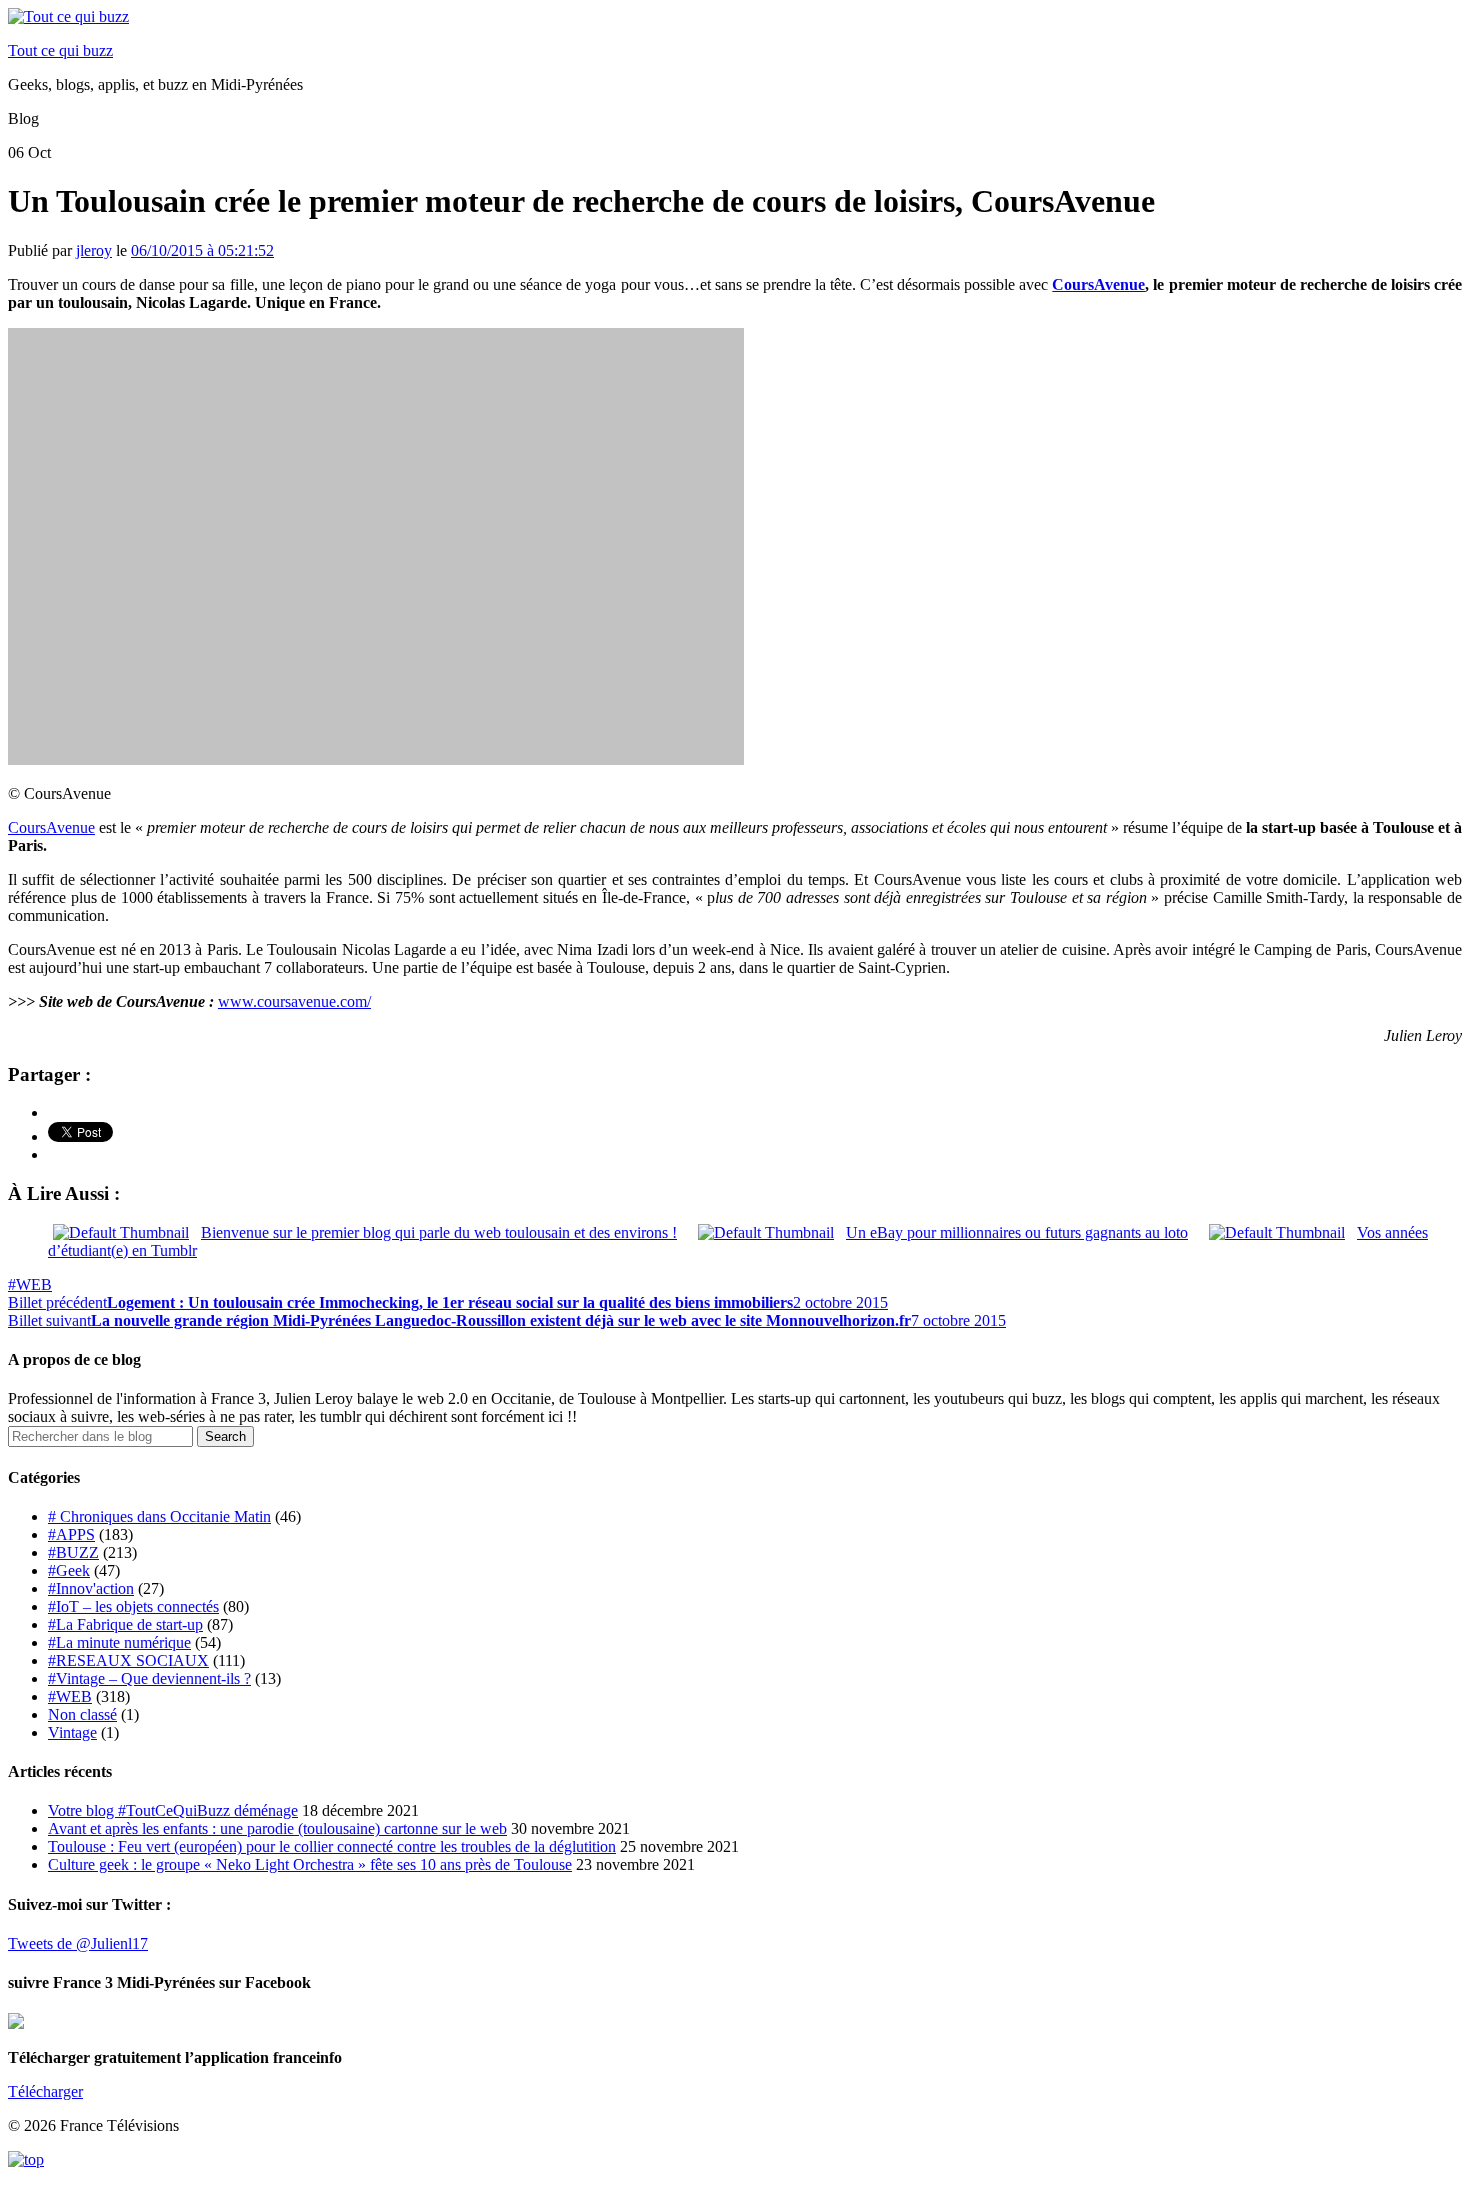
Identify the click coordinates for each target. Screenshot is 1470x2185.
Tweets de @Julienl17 (78, 1943)
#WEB (30, 1284)
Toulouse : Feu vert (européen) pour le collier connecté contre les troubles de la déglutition (332, 1846)
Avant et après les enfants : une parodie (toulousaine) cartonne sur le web (277, 1828)
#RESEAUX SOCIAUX (128, 1660)
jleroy (94, 250)
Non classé (82, 1714)
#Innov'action (91, 1588)
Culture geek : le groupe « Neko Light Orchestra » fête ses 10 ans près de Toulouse (310, 1864)
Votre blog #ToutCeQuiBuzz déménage (173, 1810)
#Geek (69, 1570)
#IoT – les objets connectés (133, 1606)
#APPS (71, 1534)
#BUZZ (73, 1552)
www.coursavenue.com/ (294, 1001)
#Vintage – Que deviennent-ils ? (149, 1678)
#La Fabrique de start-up (125, 1624)
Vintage (72, 1732)
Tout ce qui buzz (60, 50)
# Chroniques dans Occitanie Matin (159, 1516)
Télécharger (45, 2091)
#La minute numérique (119, 1642)
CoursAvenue (1098, 284)
